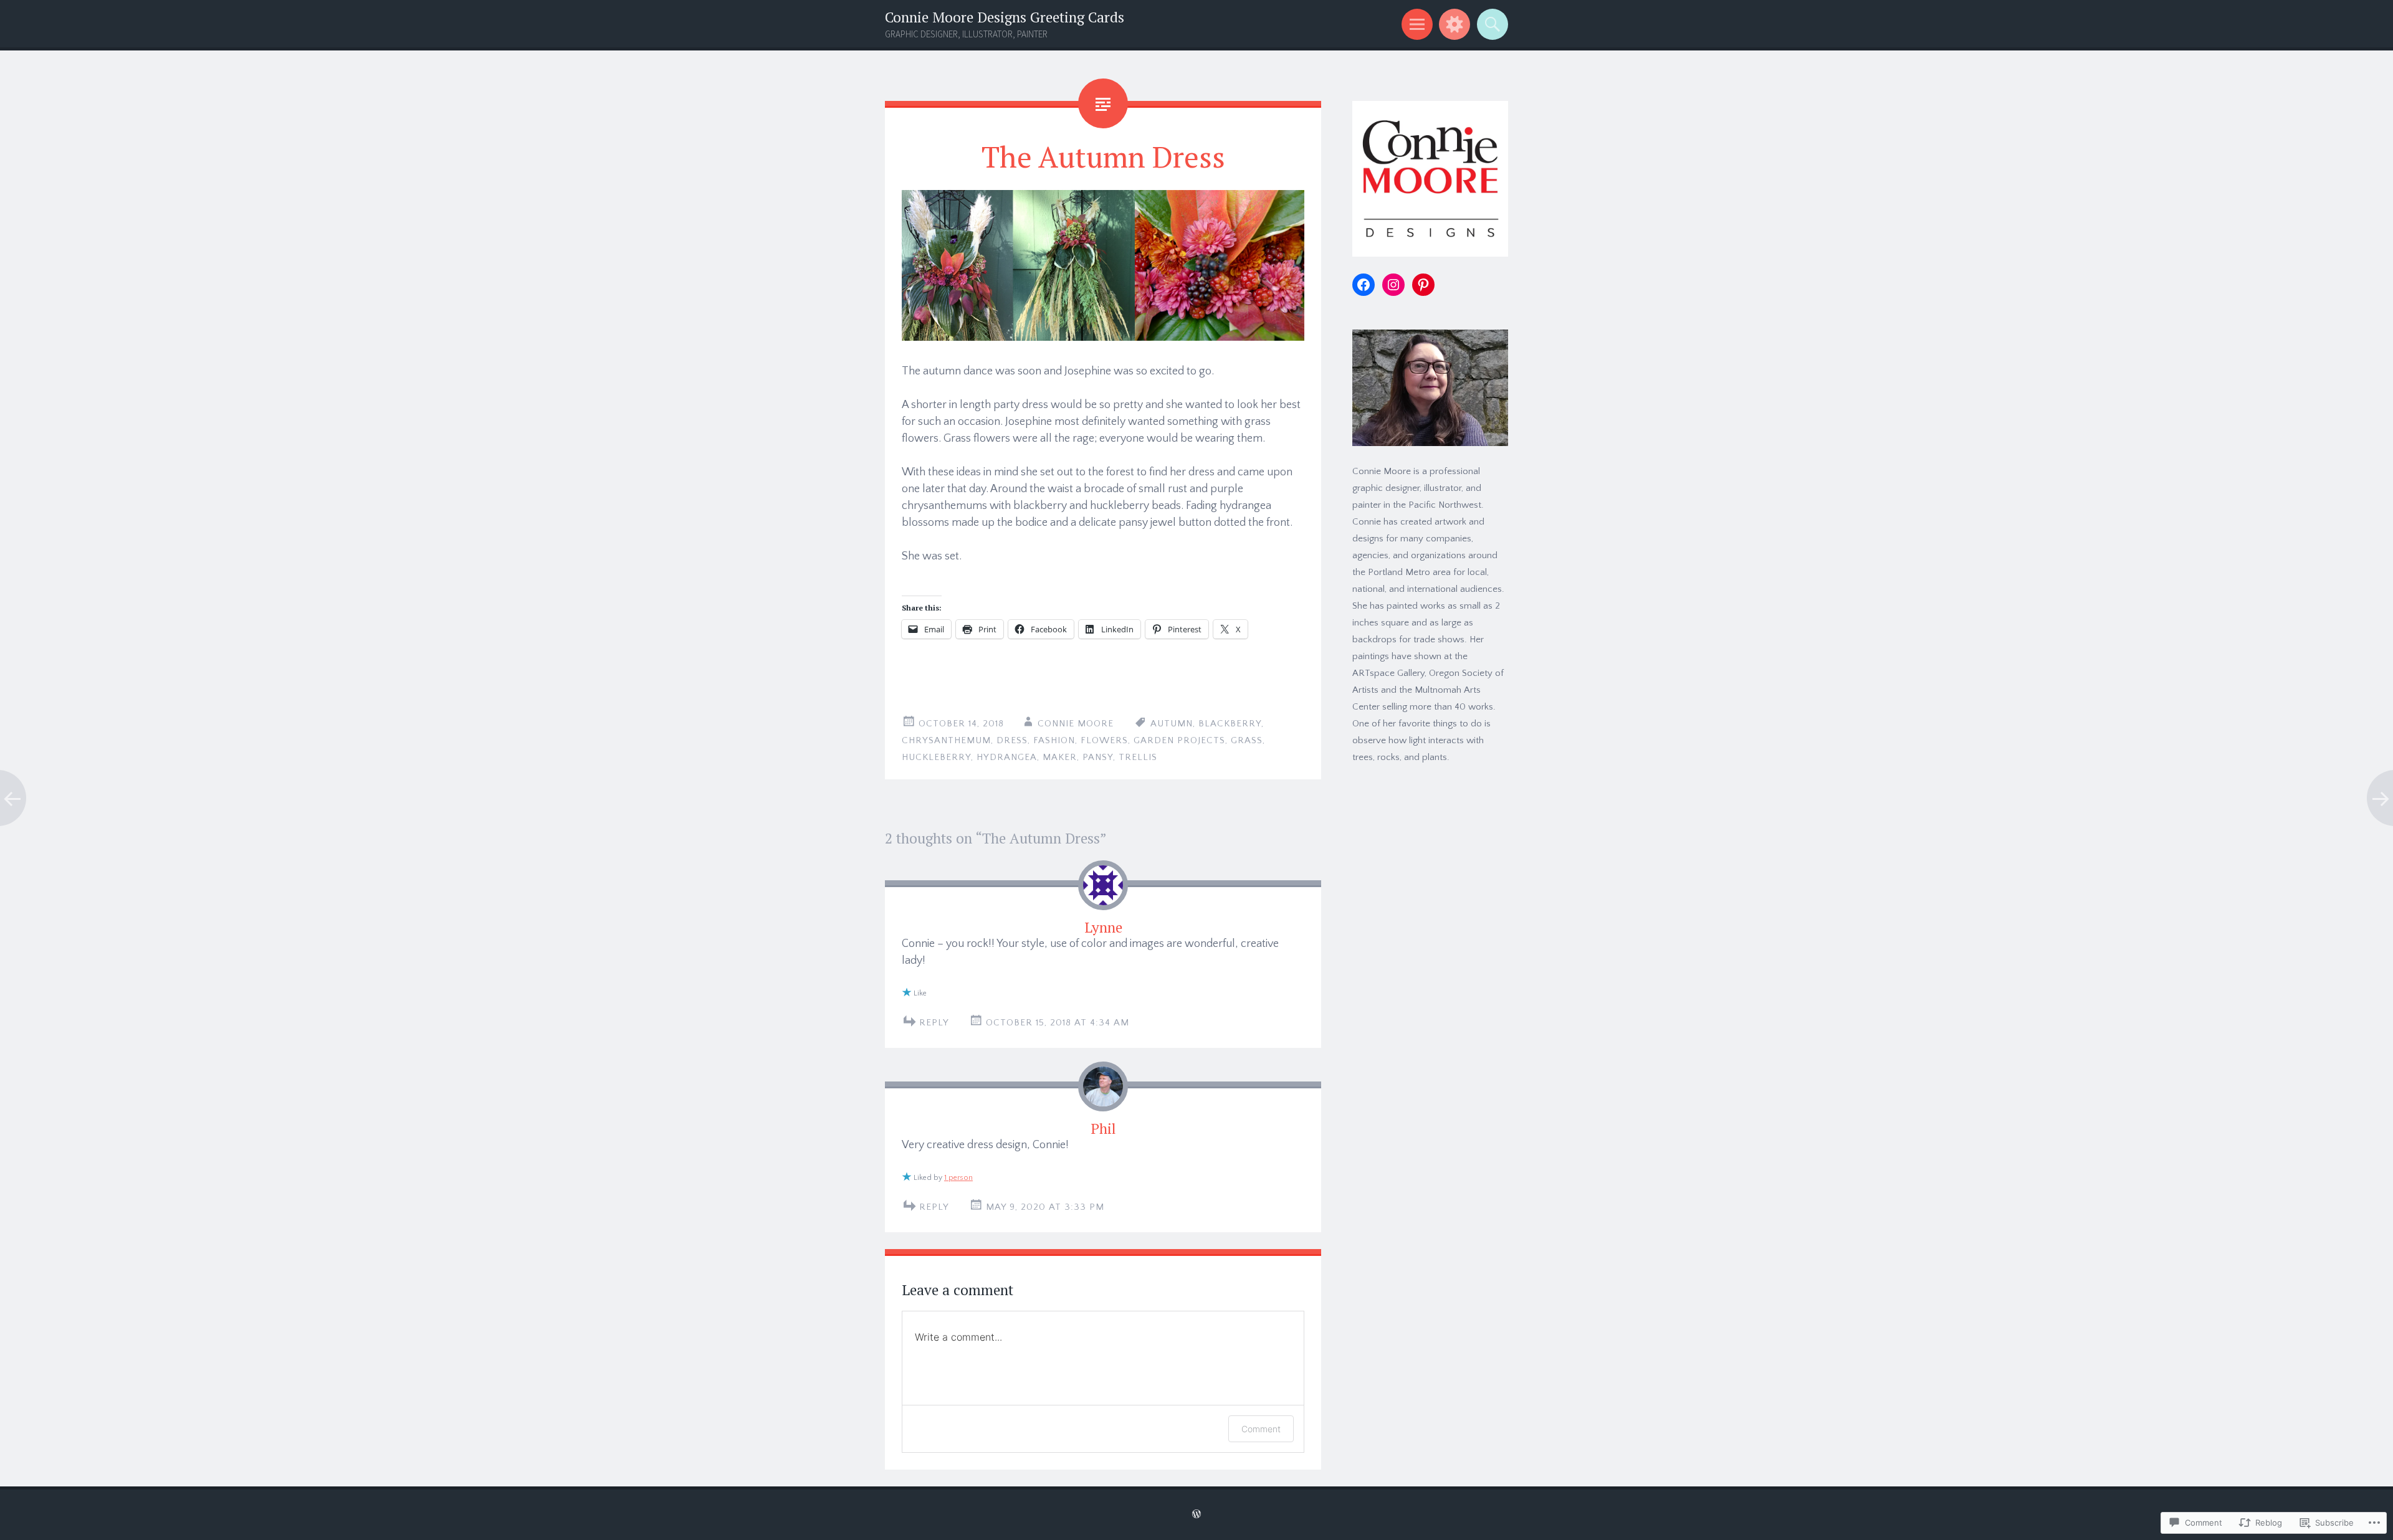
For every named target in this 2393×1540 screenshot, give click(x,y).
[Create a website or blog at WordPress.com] (1196, 1515)
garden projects (1179, 740)
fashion (1054, 740)
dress (1012, 740)
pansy (1098, 757)
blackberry (1230, 724)
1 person (958, 1178)
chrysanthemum (946, 740)
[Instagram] (1393, 285)
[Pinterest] (1423, 285)
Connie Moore (1076, 724)
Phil (1103, 1129)
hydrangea (1007, 757)
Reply (934, 1023)
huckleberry (936, 757)
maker (1060, 757)
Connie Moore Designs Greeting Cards (1005, 17)
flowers (1104, 740)
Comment (1261, 1429)
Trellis (1138, 757)
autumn (1172, 724)
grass (1247, 740)
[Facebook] (1364, 285)
